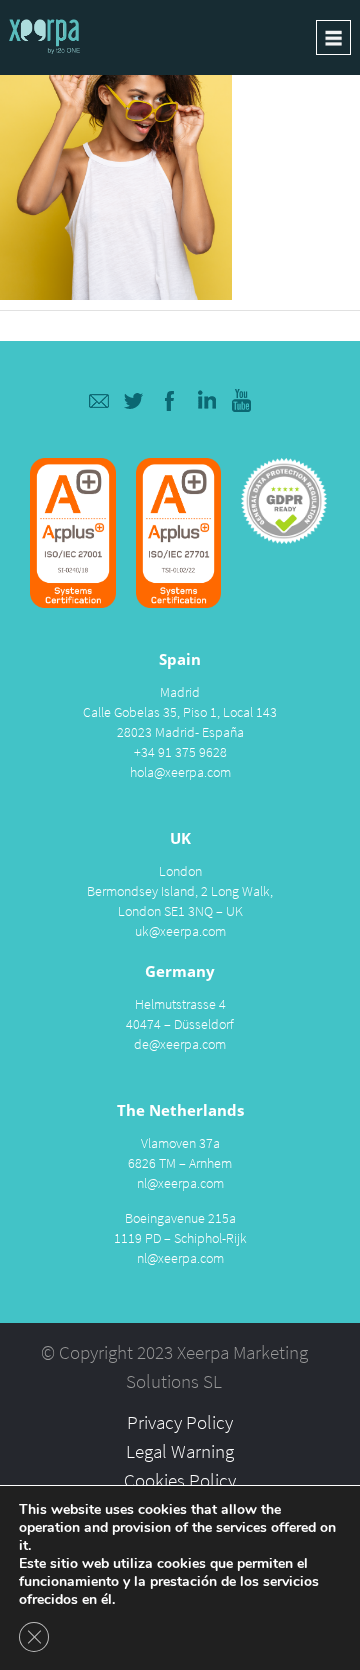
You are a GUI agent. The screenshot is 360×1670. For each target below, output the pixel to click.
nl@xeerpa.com (180, 1183)
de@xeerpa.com (180, 1044)
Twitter (134, 400)
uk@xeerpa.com (180, 931)
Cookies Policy (180, 1480)
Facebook (170, 400)
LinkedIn (206, 400)
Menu (333, 37)
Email (98, 400)
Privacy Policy (180, 1422)
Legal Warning (180, 1451)
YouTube (242, 400)
